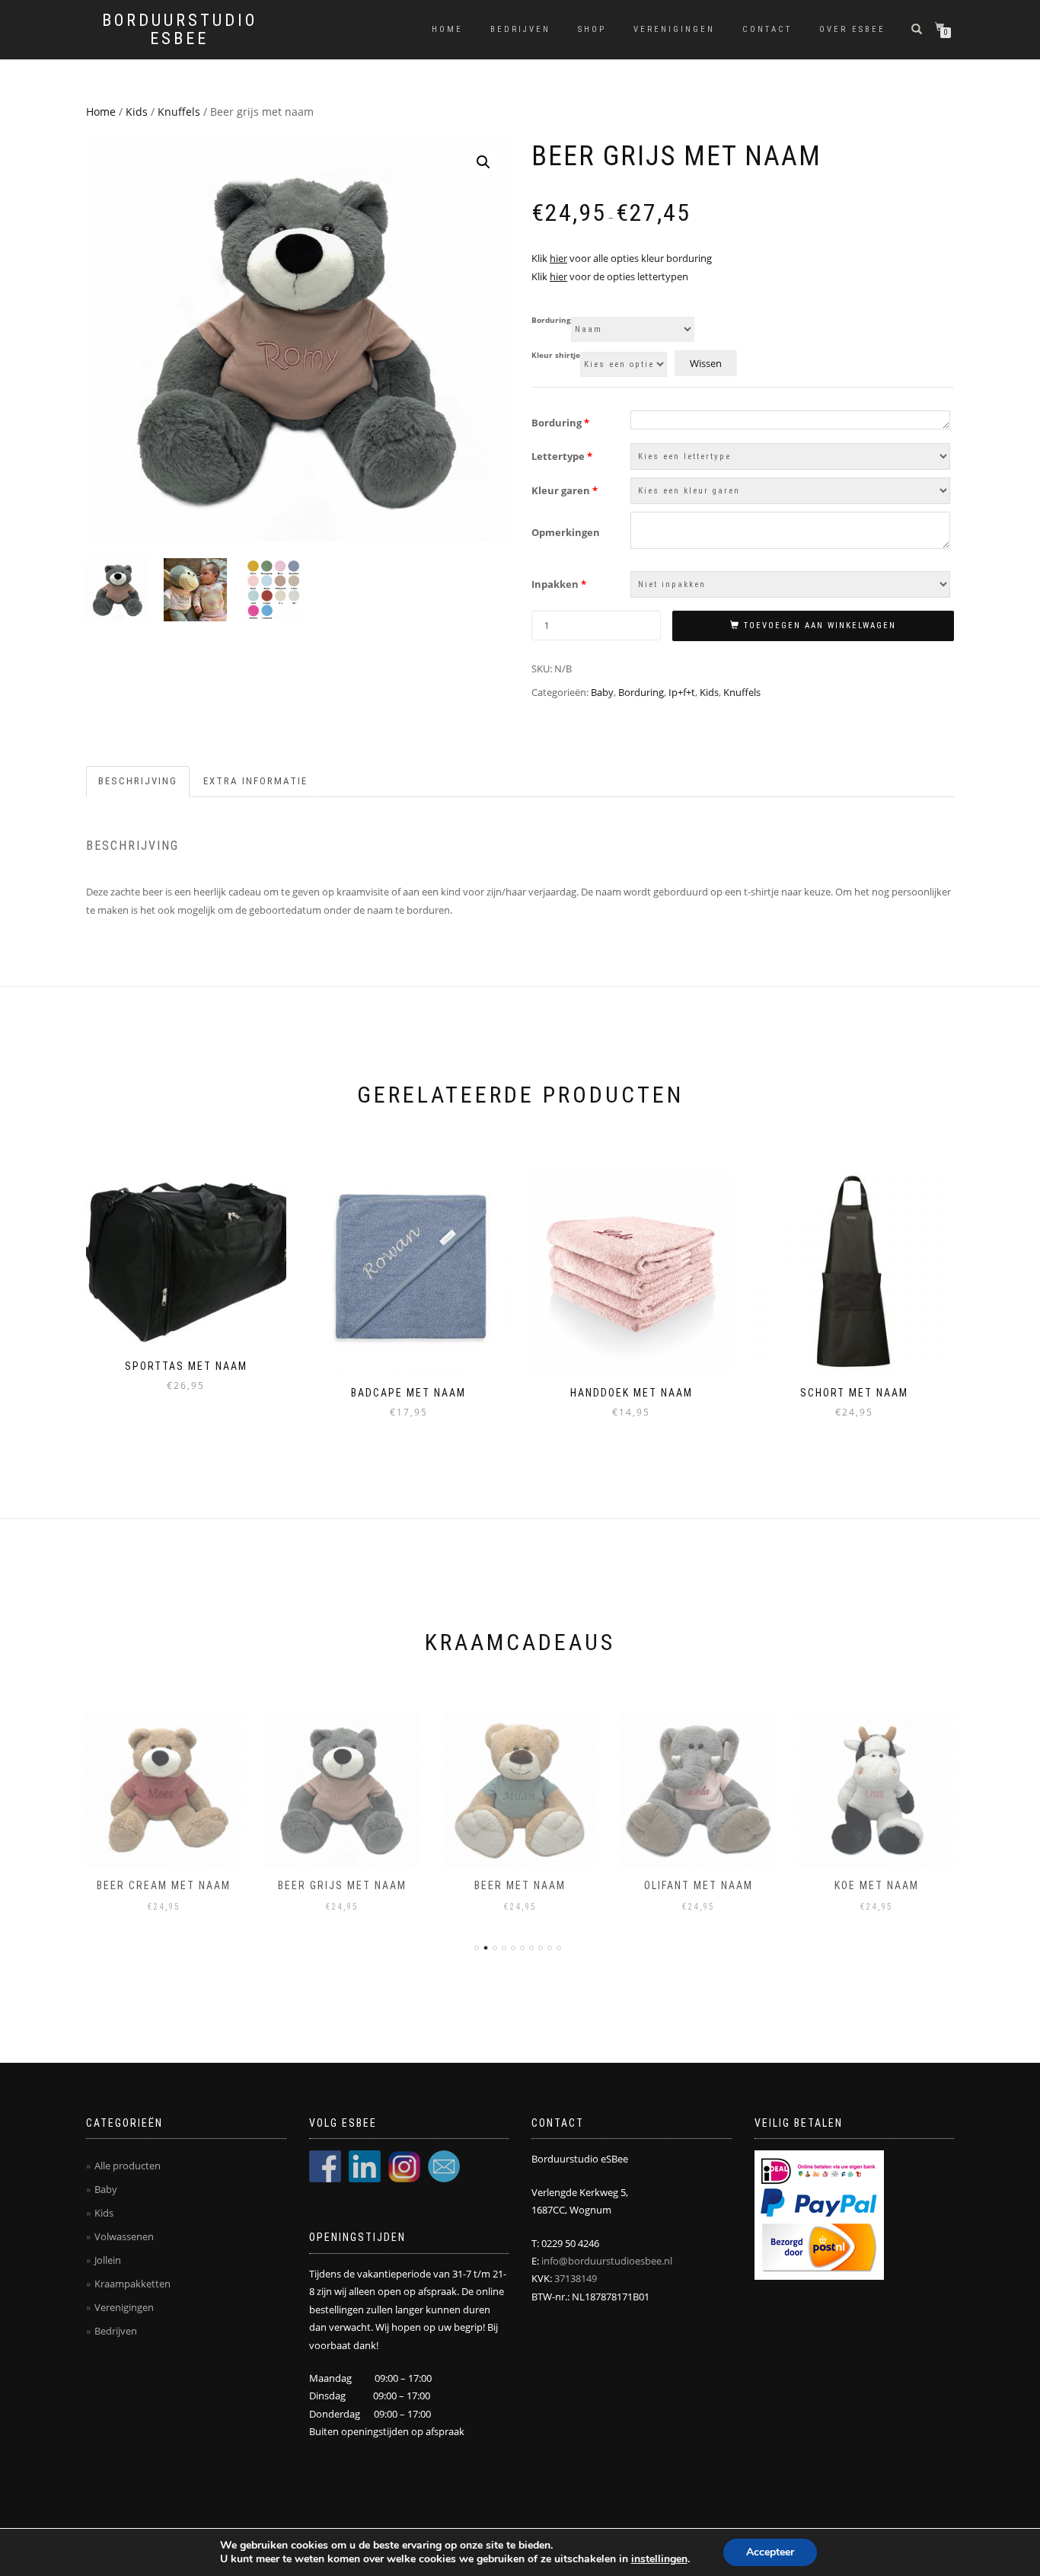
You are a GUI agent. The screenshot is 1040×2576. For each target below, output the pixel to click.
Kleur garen (565, 490)
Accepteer (770, 2552)
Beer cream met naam (164, 1885)
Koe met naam (877, 1885)
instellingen (659, 2559)
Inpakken (559, 584)
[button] (483, 162)
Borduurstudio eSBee (180, 30)
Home (447, 29)
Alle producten (128, 2166)
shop (592, 29)
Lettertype (562, 456)
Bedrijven (520, 29)
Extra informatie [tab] (255, 781)
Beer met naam (520, 1885)
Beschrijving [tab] (138, 781)
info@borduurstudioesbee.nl (607, 2261)
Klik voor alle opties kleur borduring (622, 258)
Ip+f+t (682, 692)
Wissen (706, 363)
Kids (137, 112)
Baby (602, 692)
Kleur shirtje (556, 356)
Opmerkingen (566, 532)
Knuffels (179, 112)
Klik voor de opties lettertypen (610, 276)
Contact (767, 29)
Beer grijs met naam (342, 1885)
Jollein (108, 2260)
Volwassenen (124, 2236)
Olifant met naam (699, 1885)
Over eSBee (852, 29)
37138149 (576, 2278)
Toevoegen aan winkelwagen (820, 626)
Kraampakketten (132, 2284)
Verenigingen (674, 29)
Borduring (551, 321)
